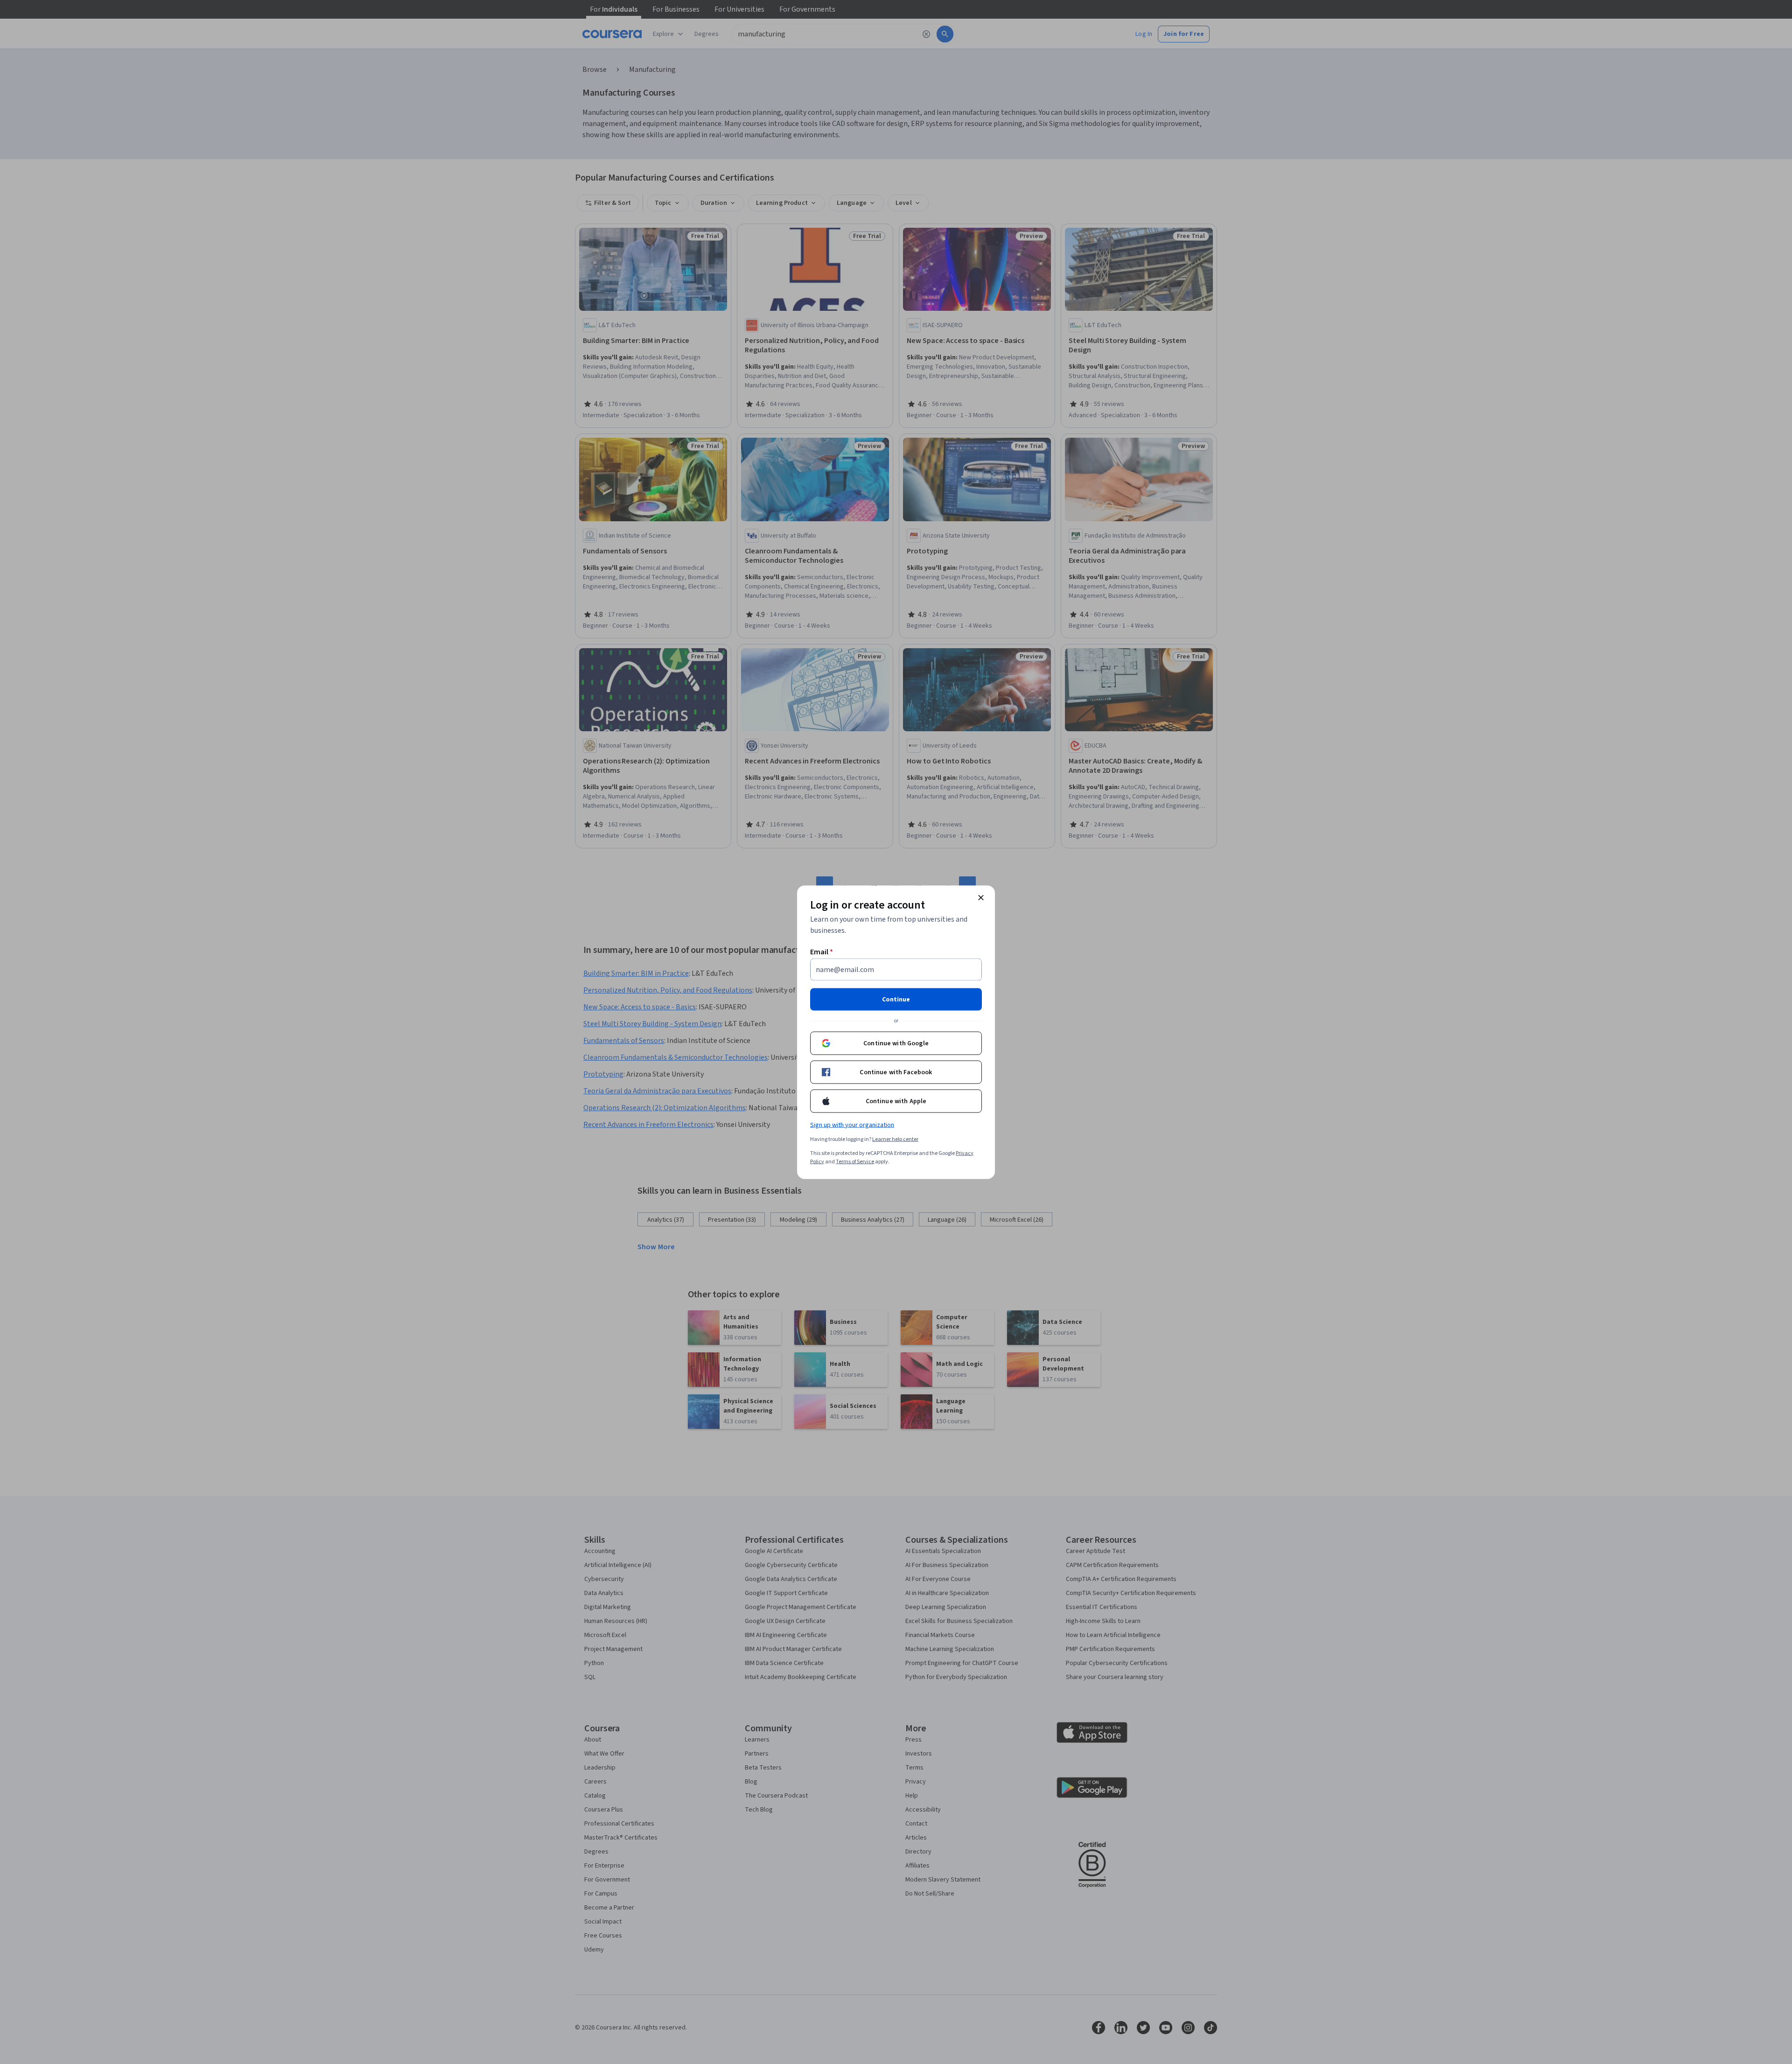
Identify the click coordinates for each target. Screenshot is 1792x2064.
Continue (896, 999)
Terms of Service (855, 1161)
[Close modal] (981, 897)
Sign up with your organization (852, 1125)
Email (822, 952)
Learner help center (895, 1139)
